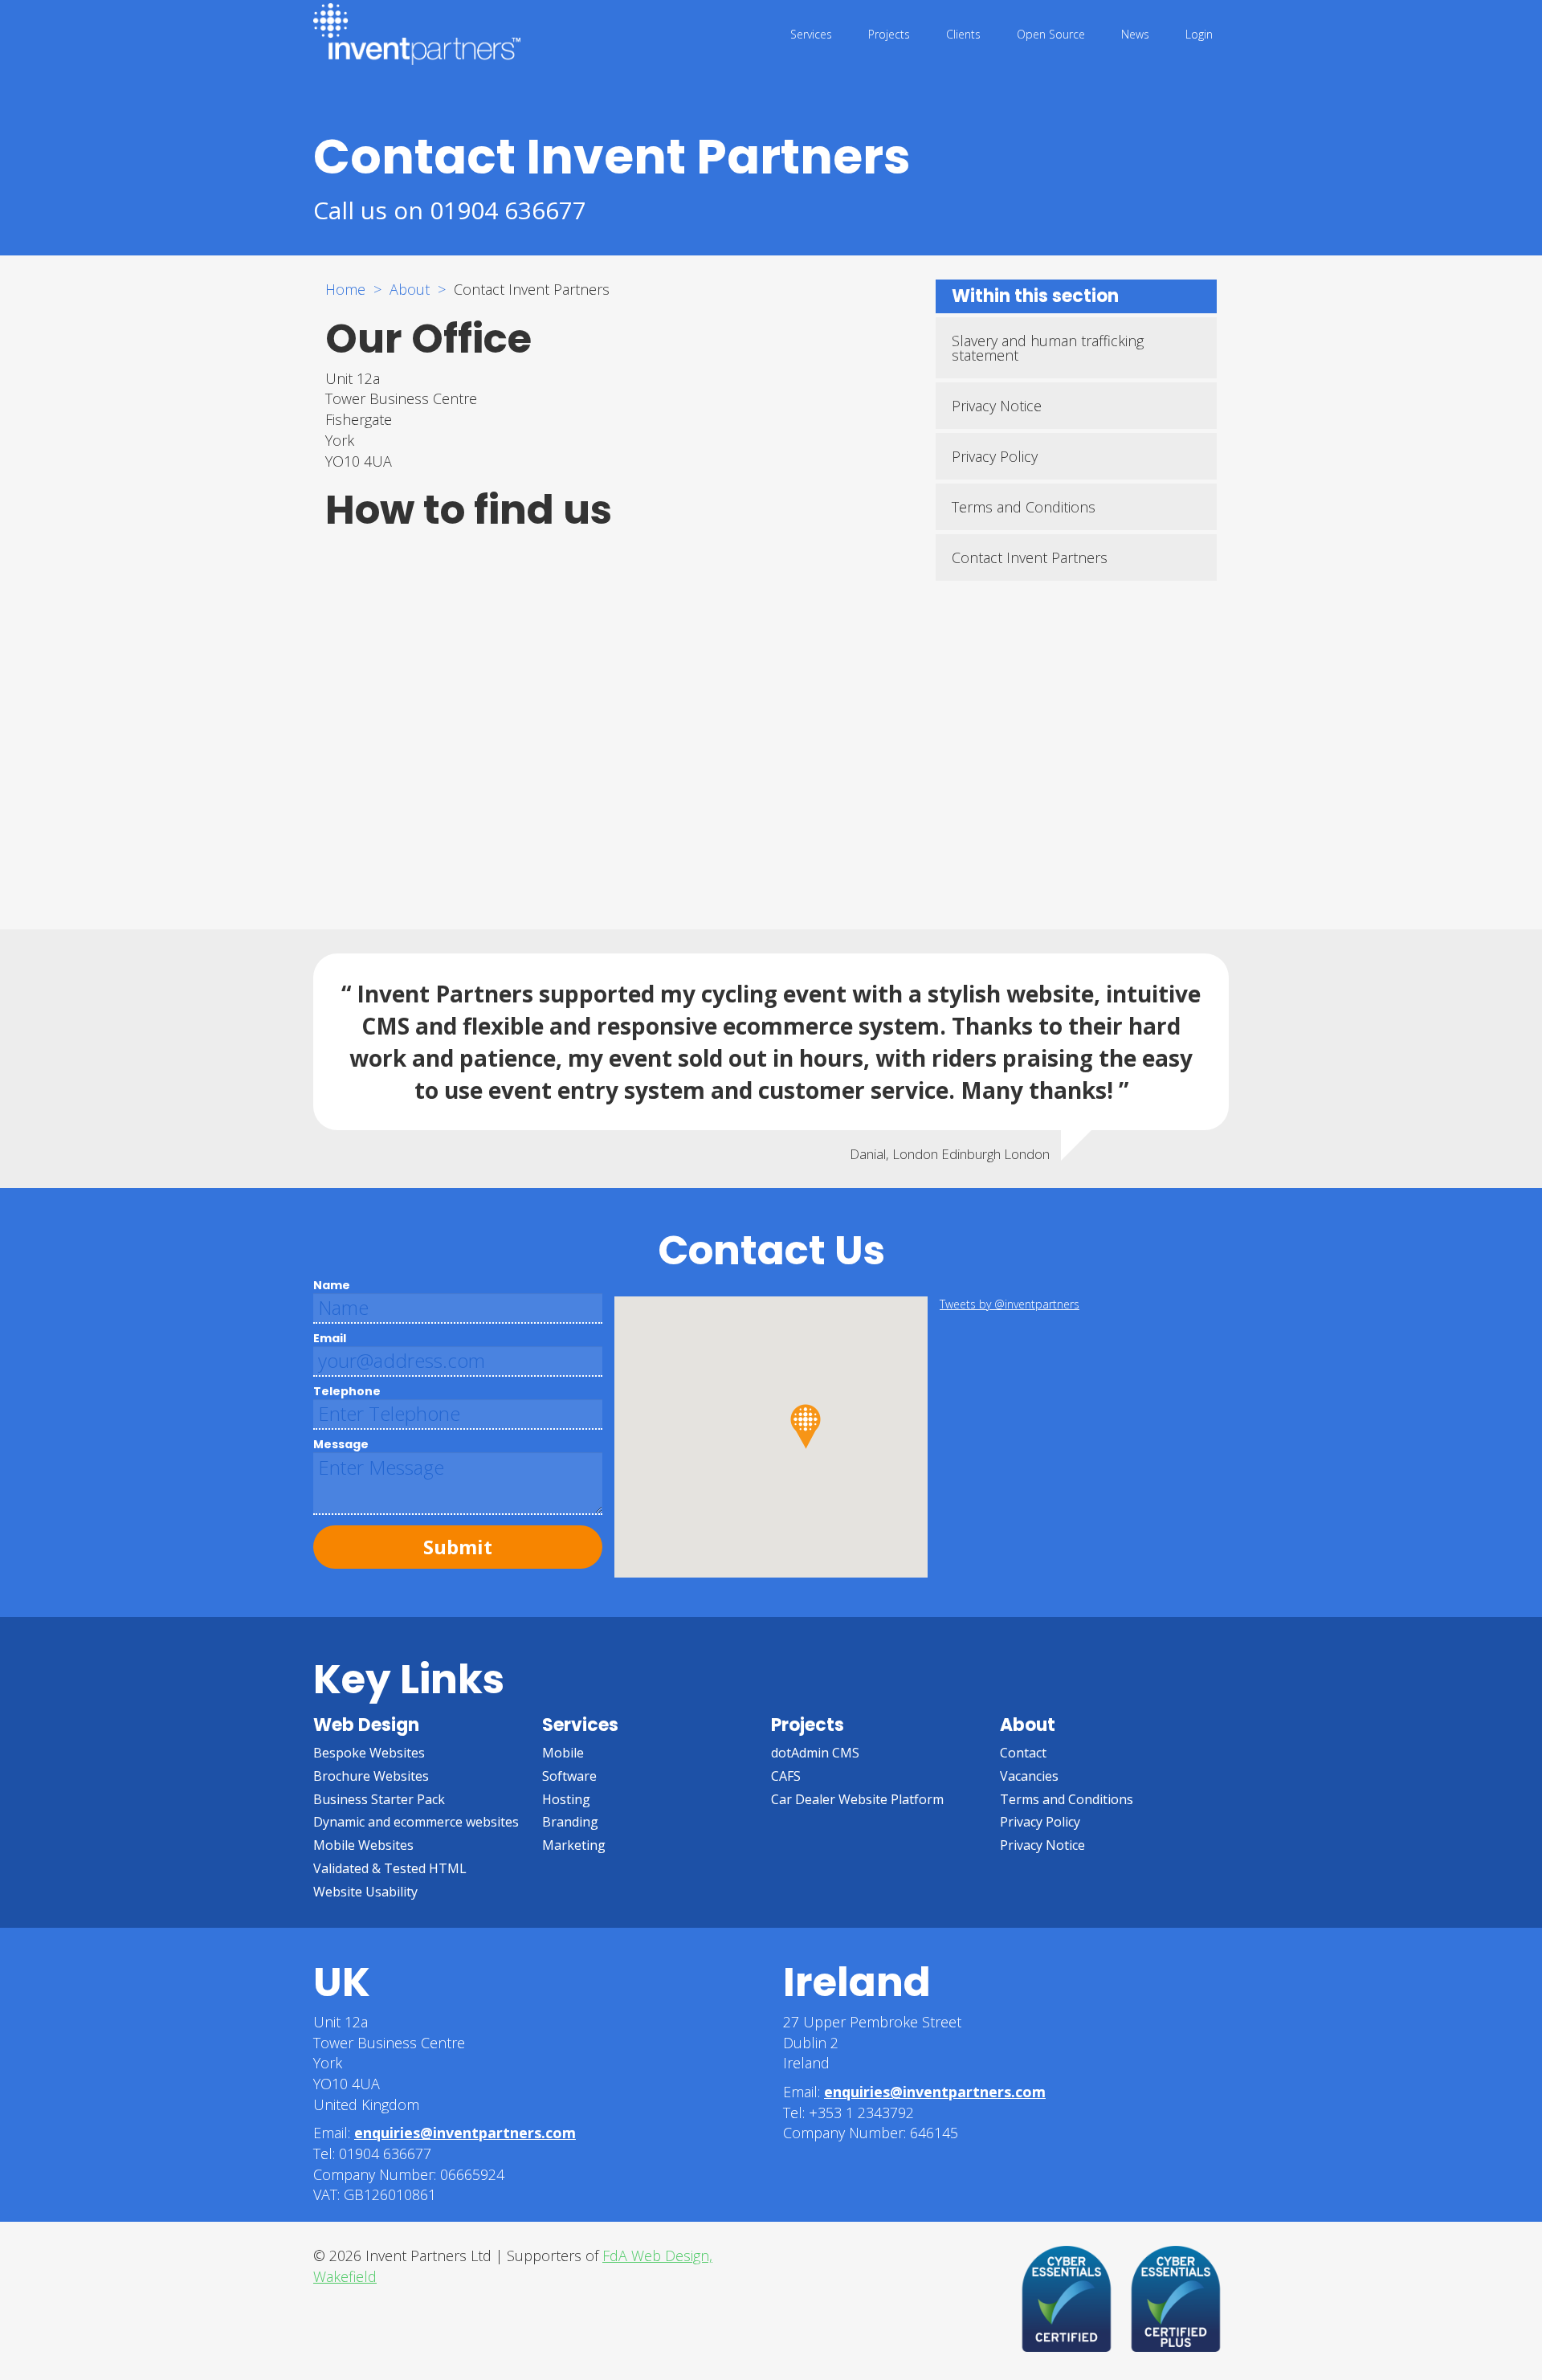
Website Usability (365, 1892)
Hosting (566, 1799)
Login (1199, 34)
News (1135, 34)
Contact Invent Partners (1030, 557)
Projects (889, 34)
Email (330, 1338)
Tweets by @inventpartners (1010, 1304)
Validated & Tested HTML (390, 1868)
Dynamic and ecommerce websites (416, 1822)
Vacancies (1029, 1776)
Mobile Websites (363, 1845)
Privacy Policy (995, 456)
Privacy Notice (997, 406)
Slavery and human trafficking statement (1048, 348)
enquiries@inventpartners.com (465, 2133)
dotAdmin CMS (815, 1753)
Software (569, 1776)
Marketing (574, 1845)
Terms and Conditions (1024, 507)
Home (345, 289)
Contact (1023, 1753)
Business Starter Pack (379, 1799)
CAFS (786, 1776)
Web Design (366, 1725)
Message (341, 1444)
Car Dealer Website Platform (857, 1799)
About (410, 289)
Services (811, 34)
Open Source (1051, 34)
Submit (458, 1547)
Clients (963, 34)
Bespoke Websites (369, 1753)
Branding (570, 1822)
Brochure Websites (371, 1776)
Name (332, 1285)
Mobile (563, 1753)
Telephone (347, 1391)
